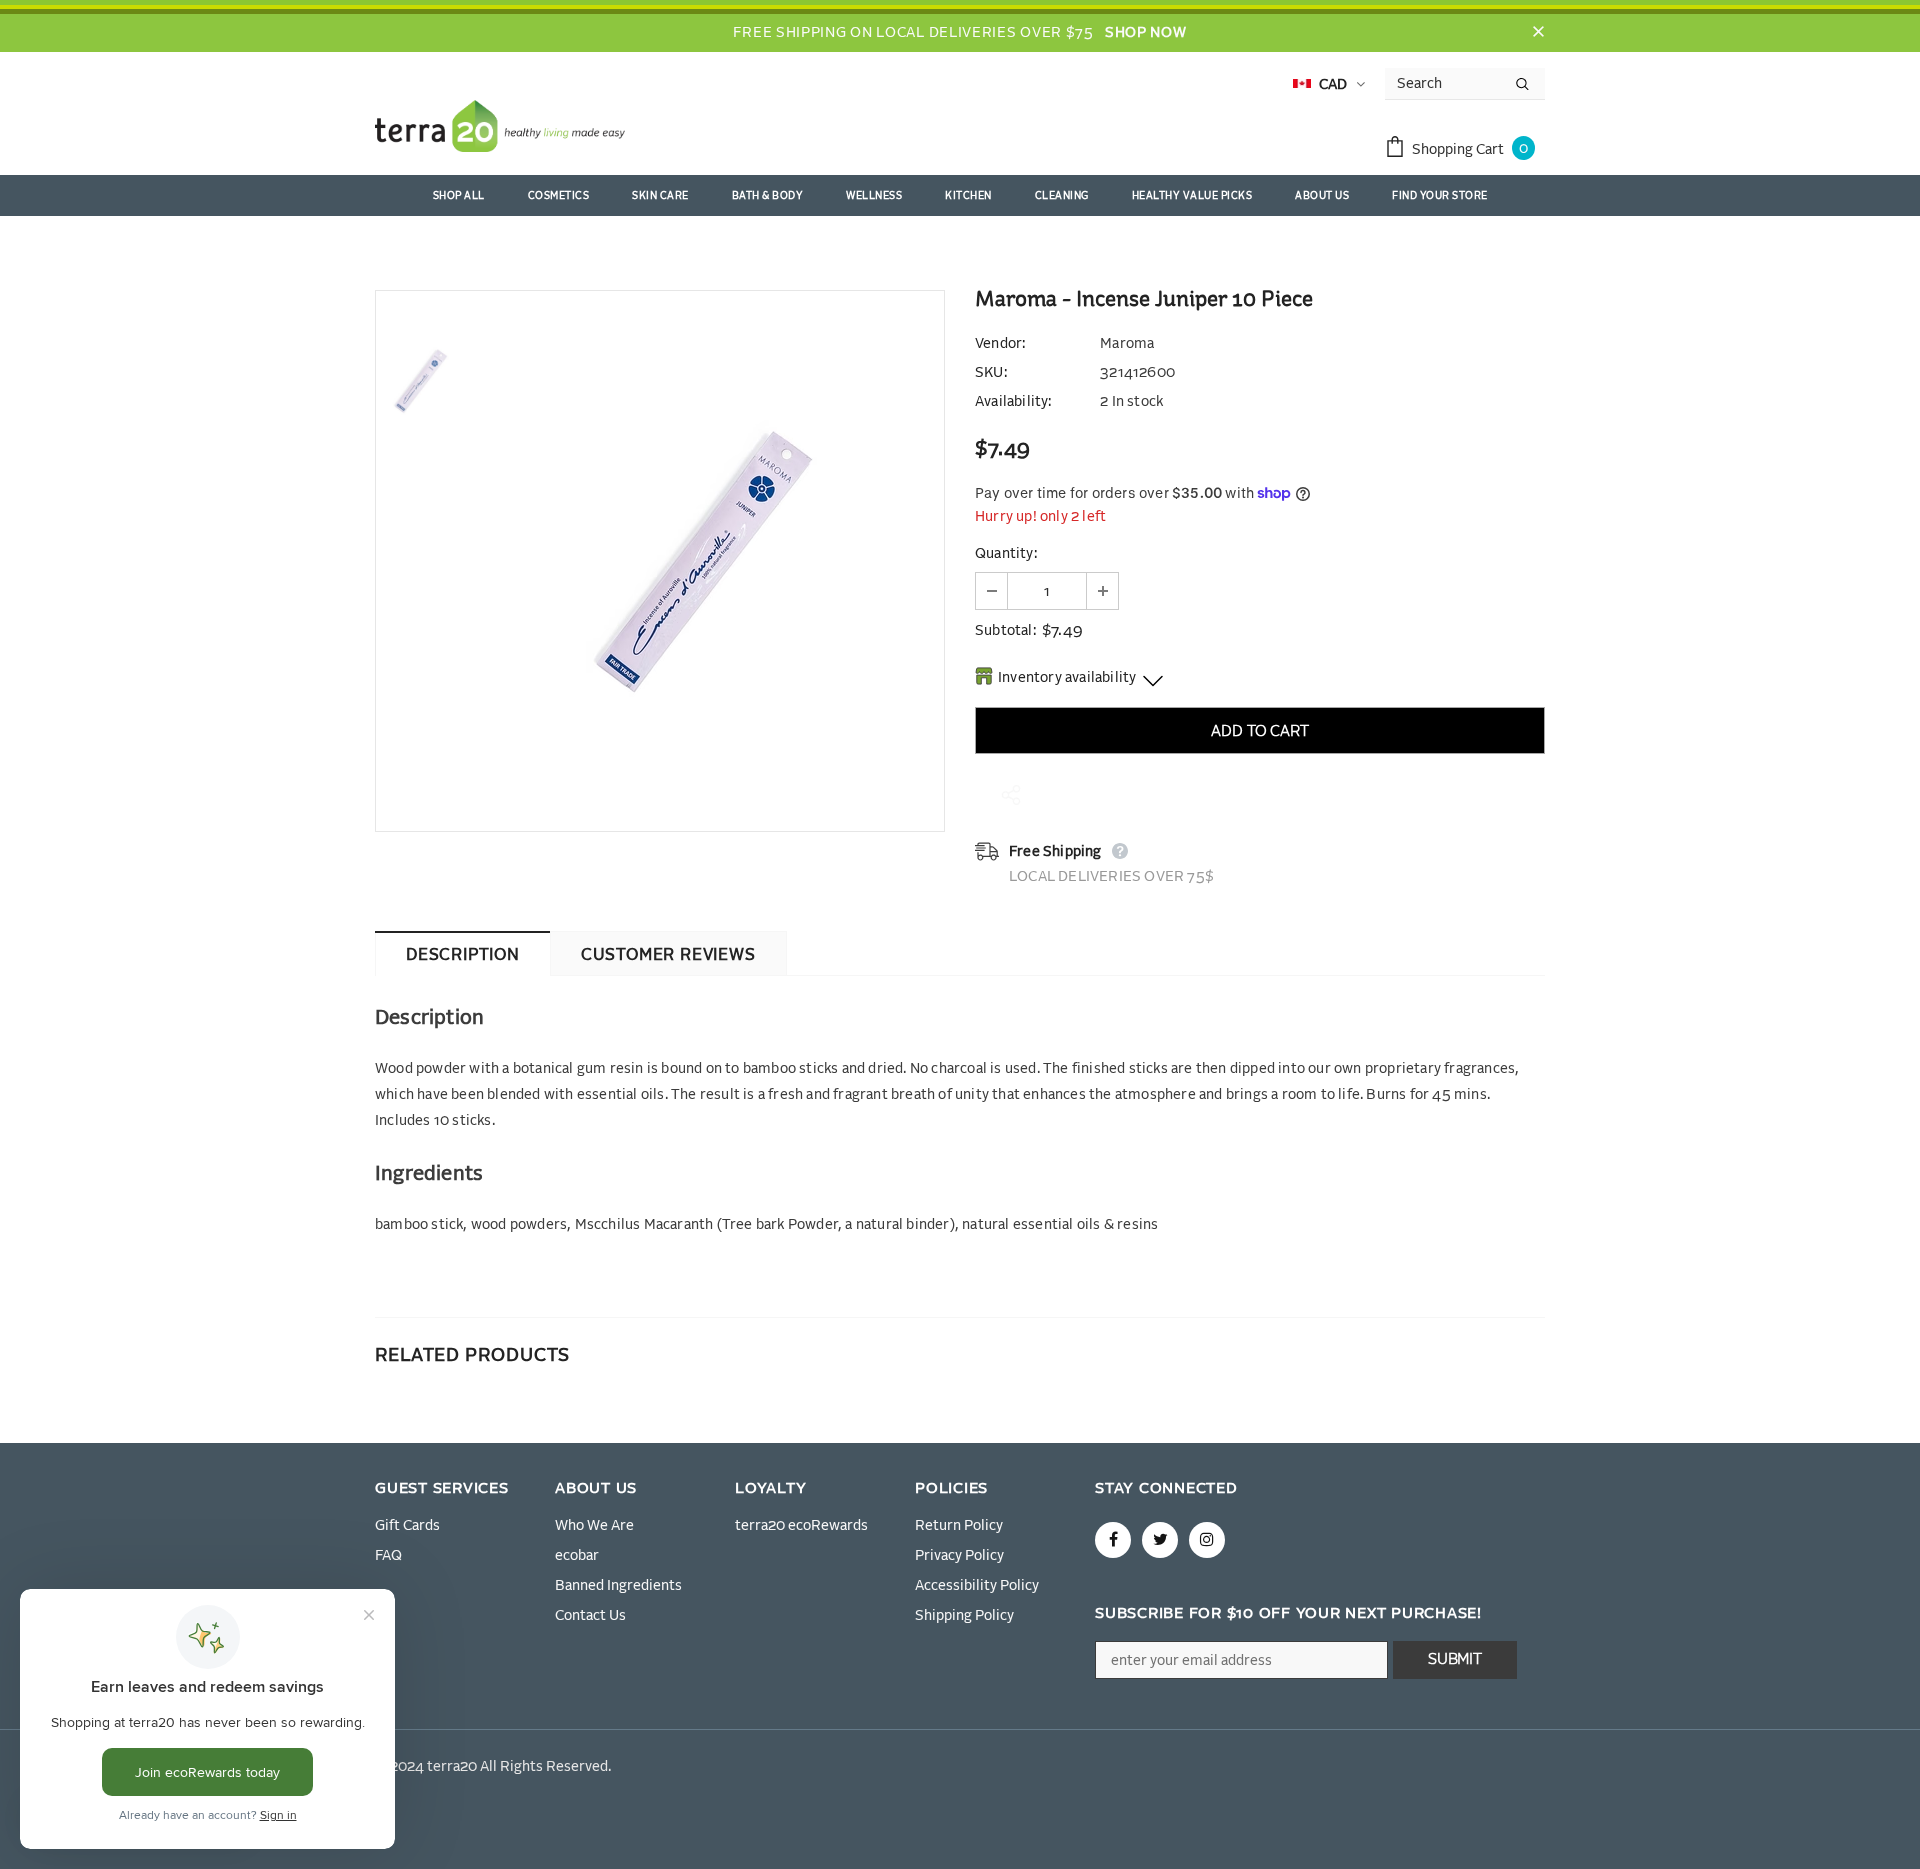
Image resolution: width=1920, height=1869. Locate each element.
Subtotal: (1005, 631)
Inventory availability (1067, 678)
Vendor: (1000, 344)
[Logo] (500, 130)
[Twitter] (1160, 1540)
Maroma (1127, 344)
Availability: (1013, 402)
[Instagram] (1207, 1540)
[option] (705, 561)
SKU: (991, 373)
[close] (1538, 33)
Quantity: (1006, 554)
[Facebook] (1113, 1540)
